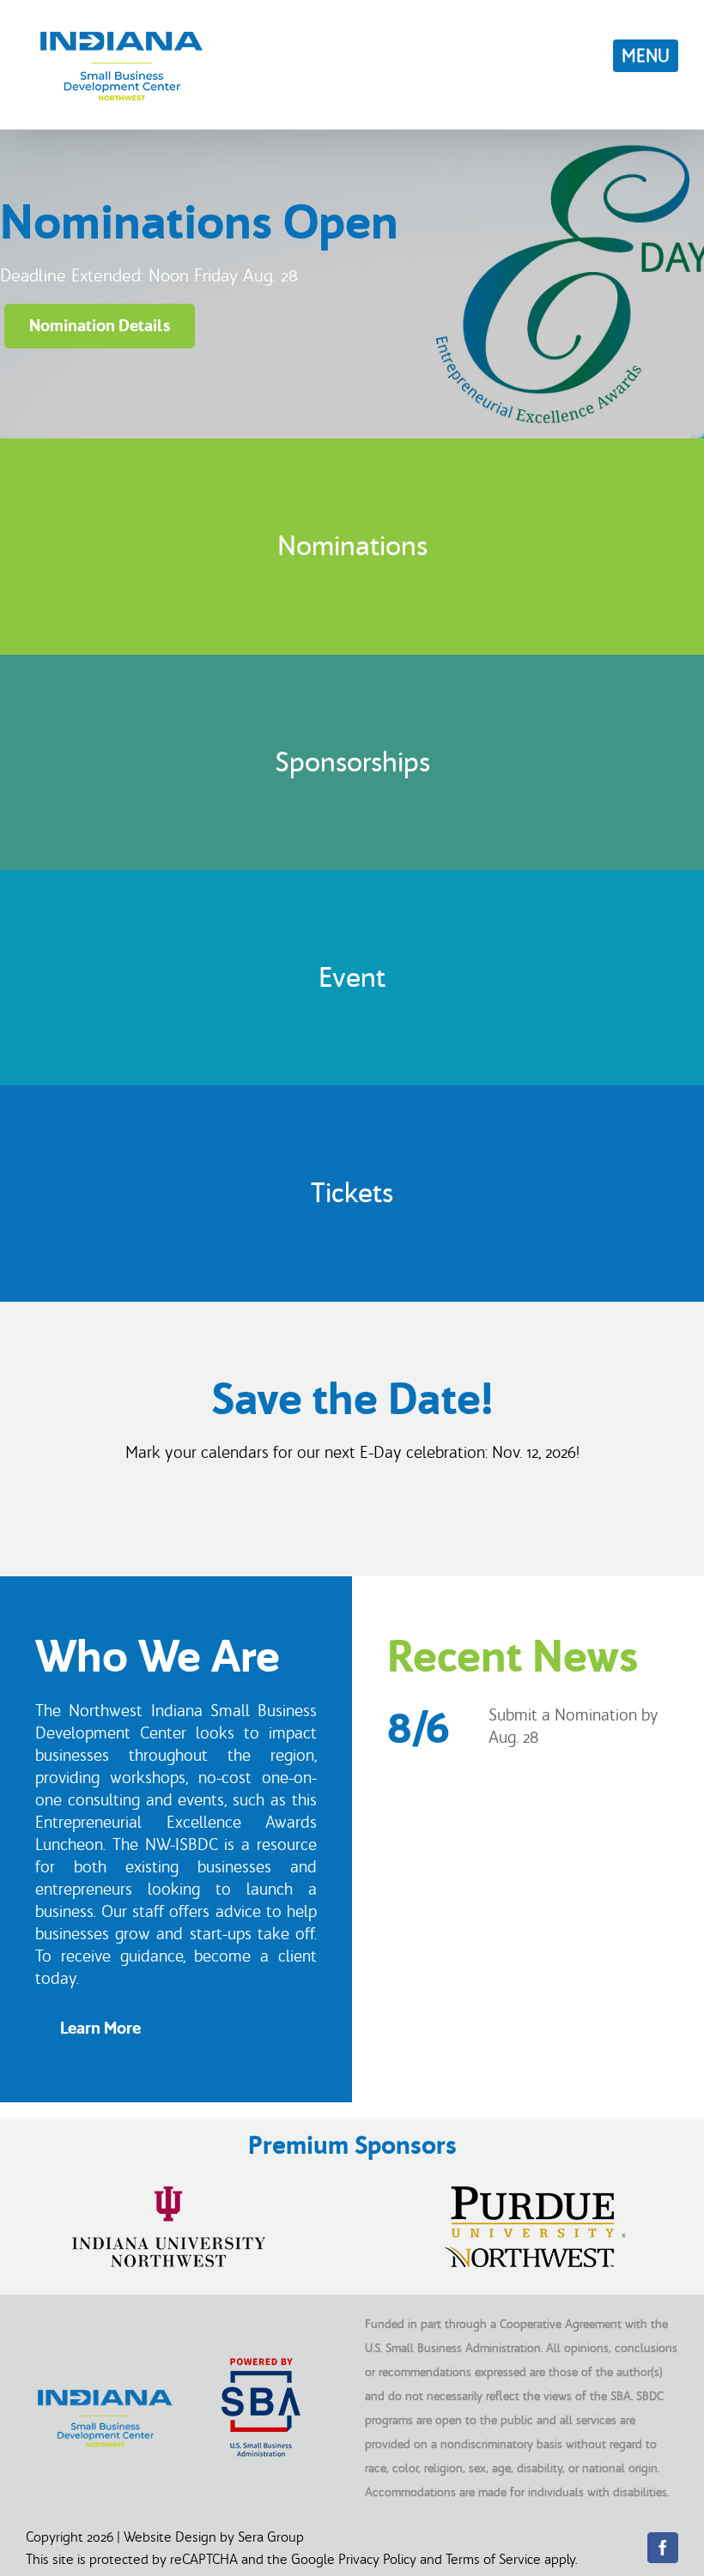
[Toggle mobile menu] (646, 56)
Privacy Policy (377, 2559)
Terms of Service (493, 2559)
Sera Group (271, 2537)
